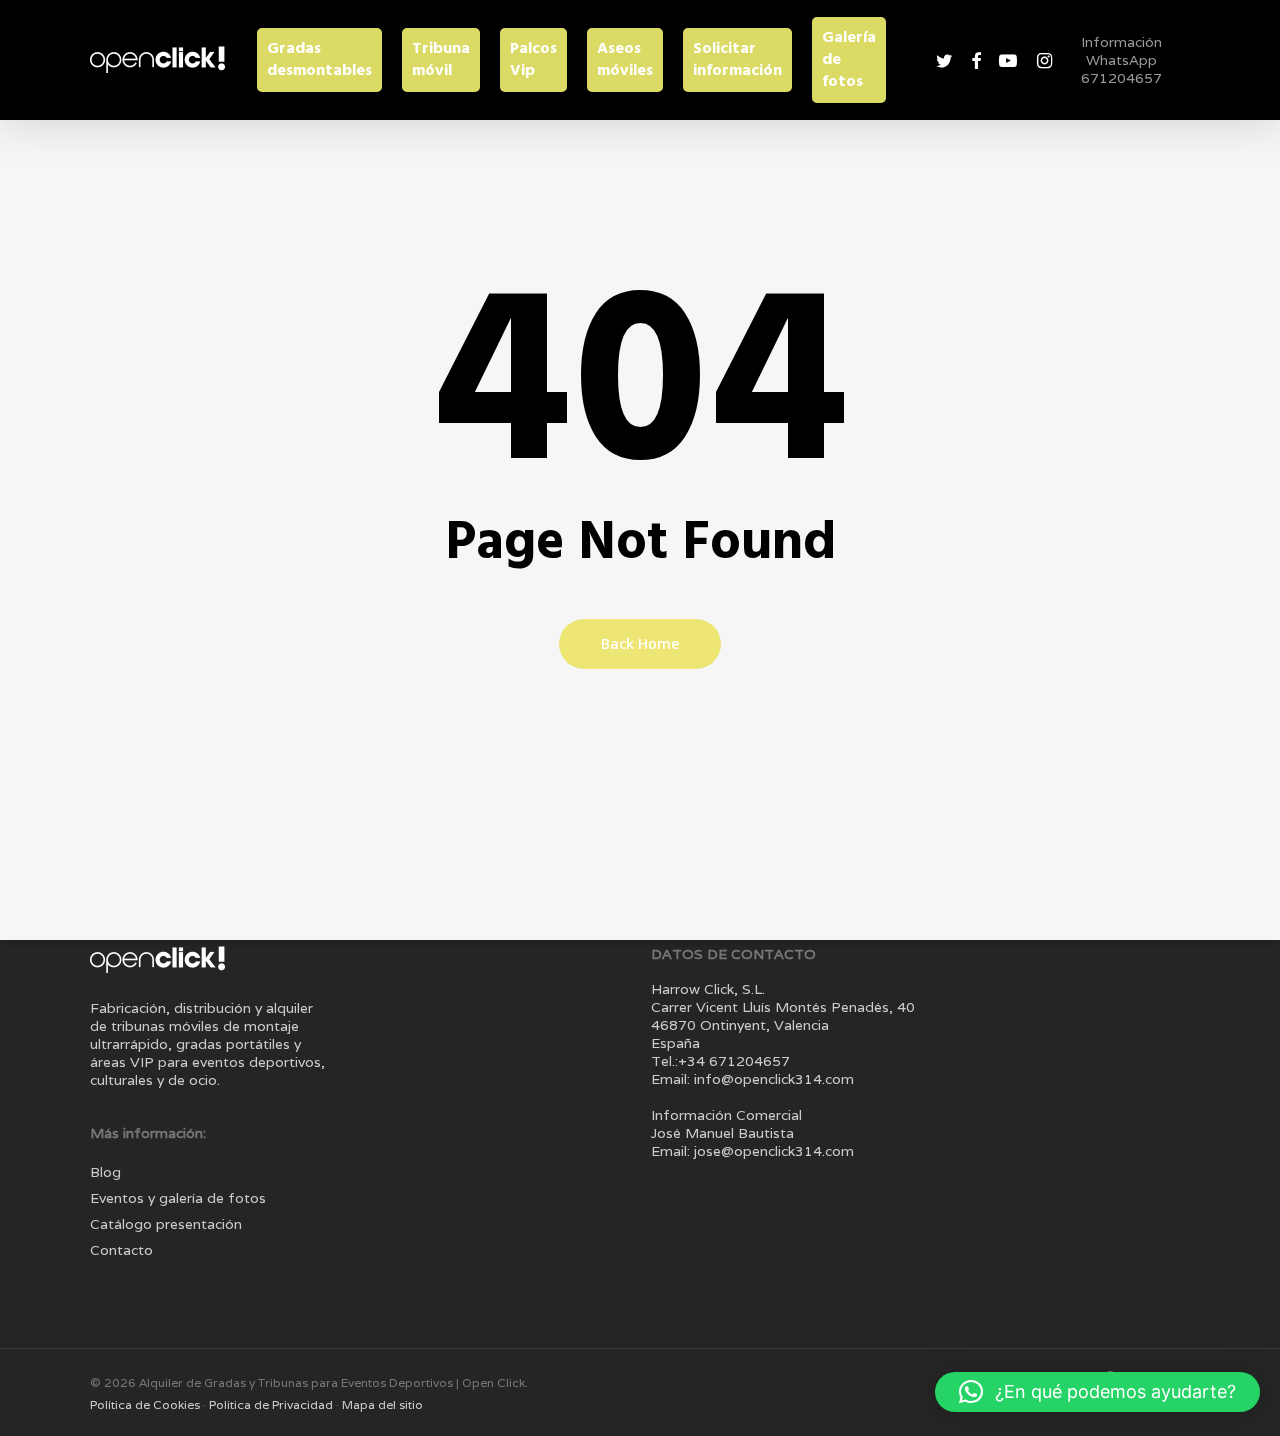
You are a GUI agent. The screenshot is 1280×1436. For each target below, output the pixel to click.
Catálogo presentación (166, 1224)
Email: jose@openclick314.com (752, 1151)
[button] (1097, 1392)
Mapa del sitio (382, 1404)
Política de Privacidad (272, 1404)
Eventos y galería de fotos (178, 1198)
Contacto (121, 1250)
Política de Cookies (146, 1404)
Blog (105, 1172)
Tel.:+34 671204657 (720, 1061)
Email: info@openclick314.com (752, 1079)
